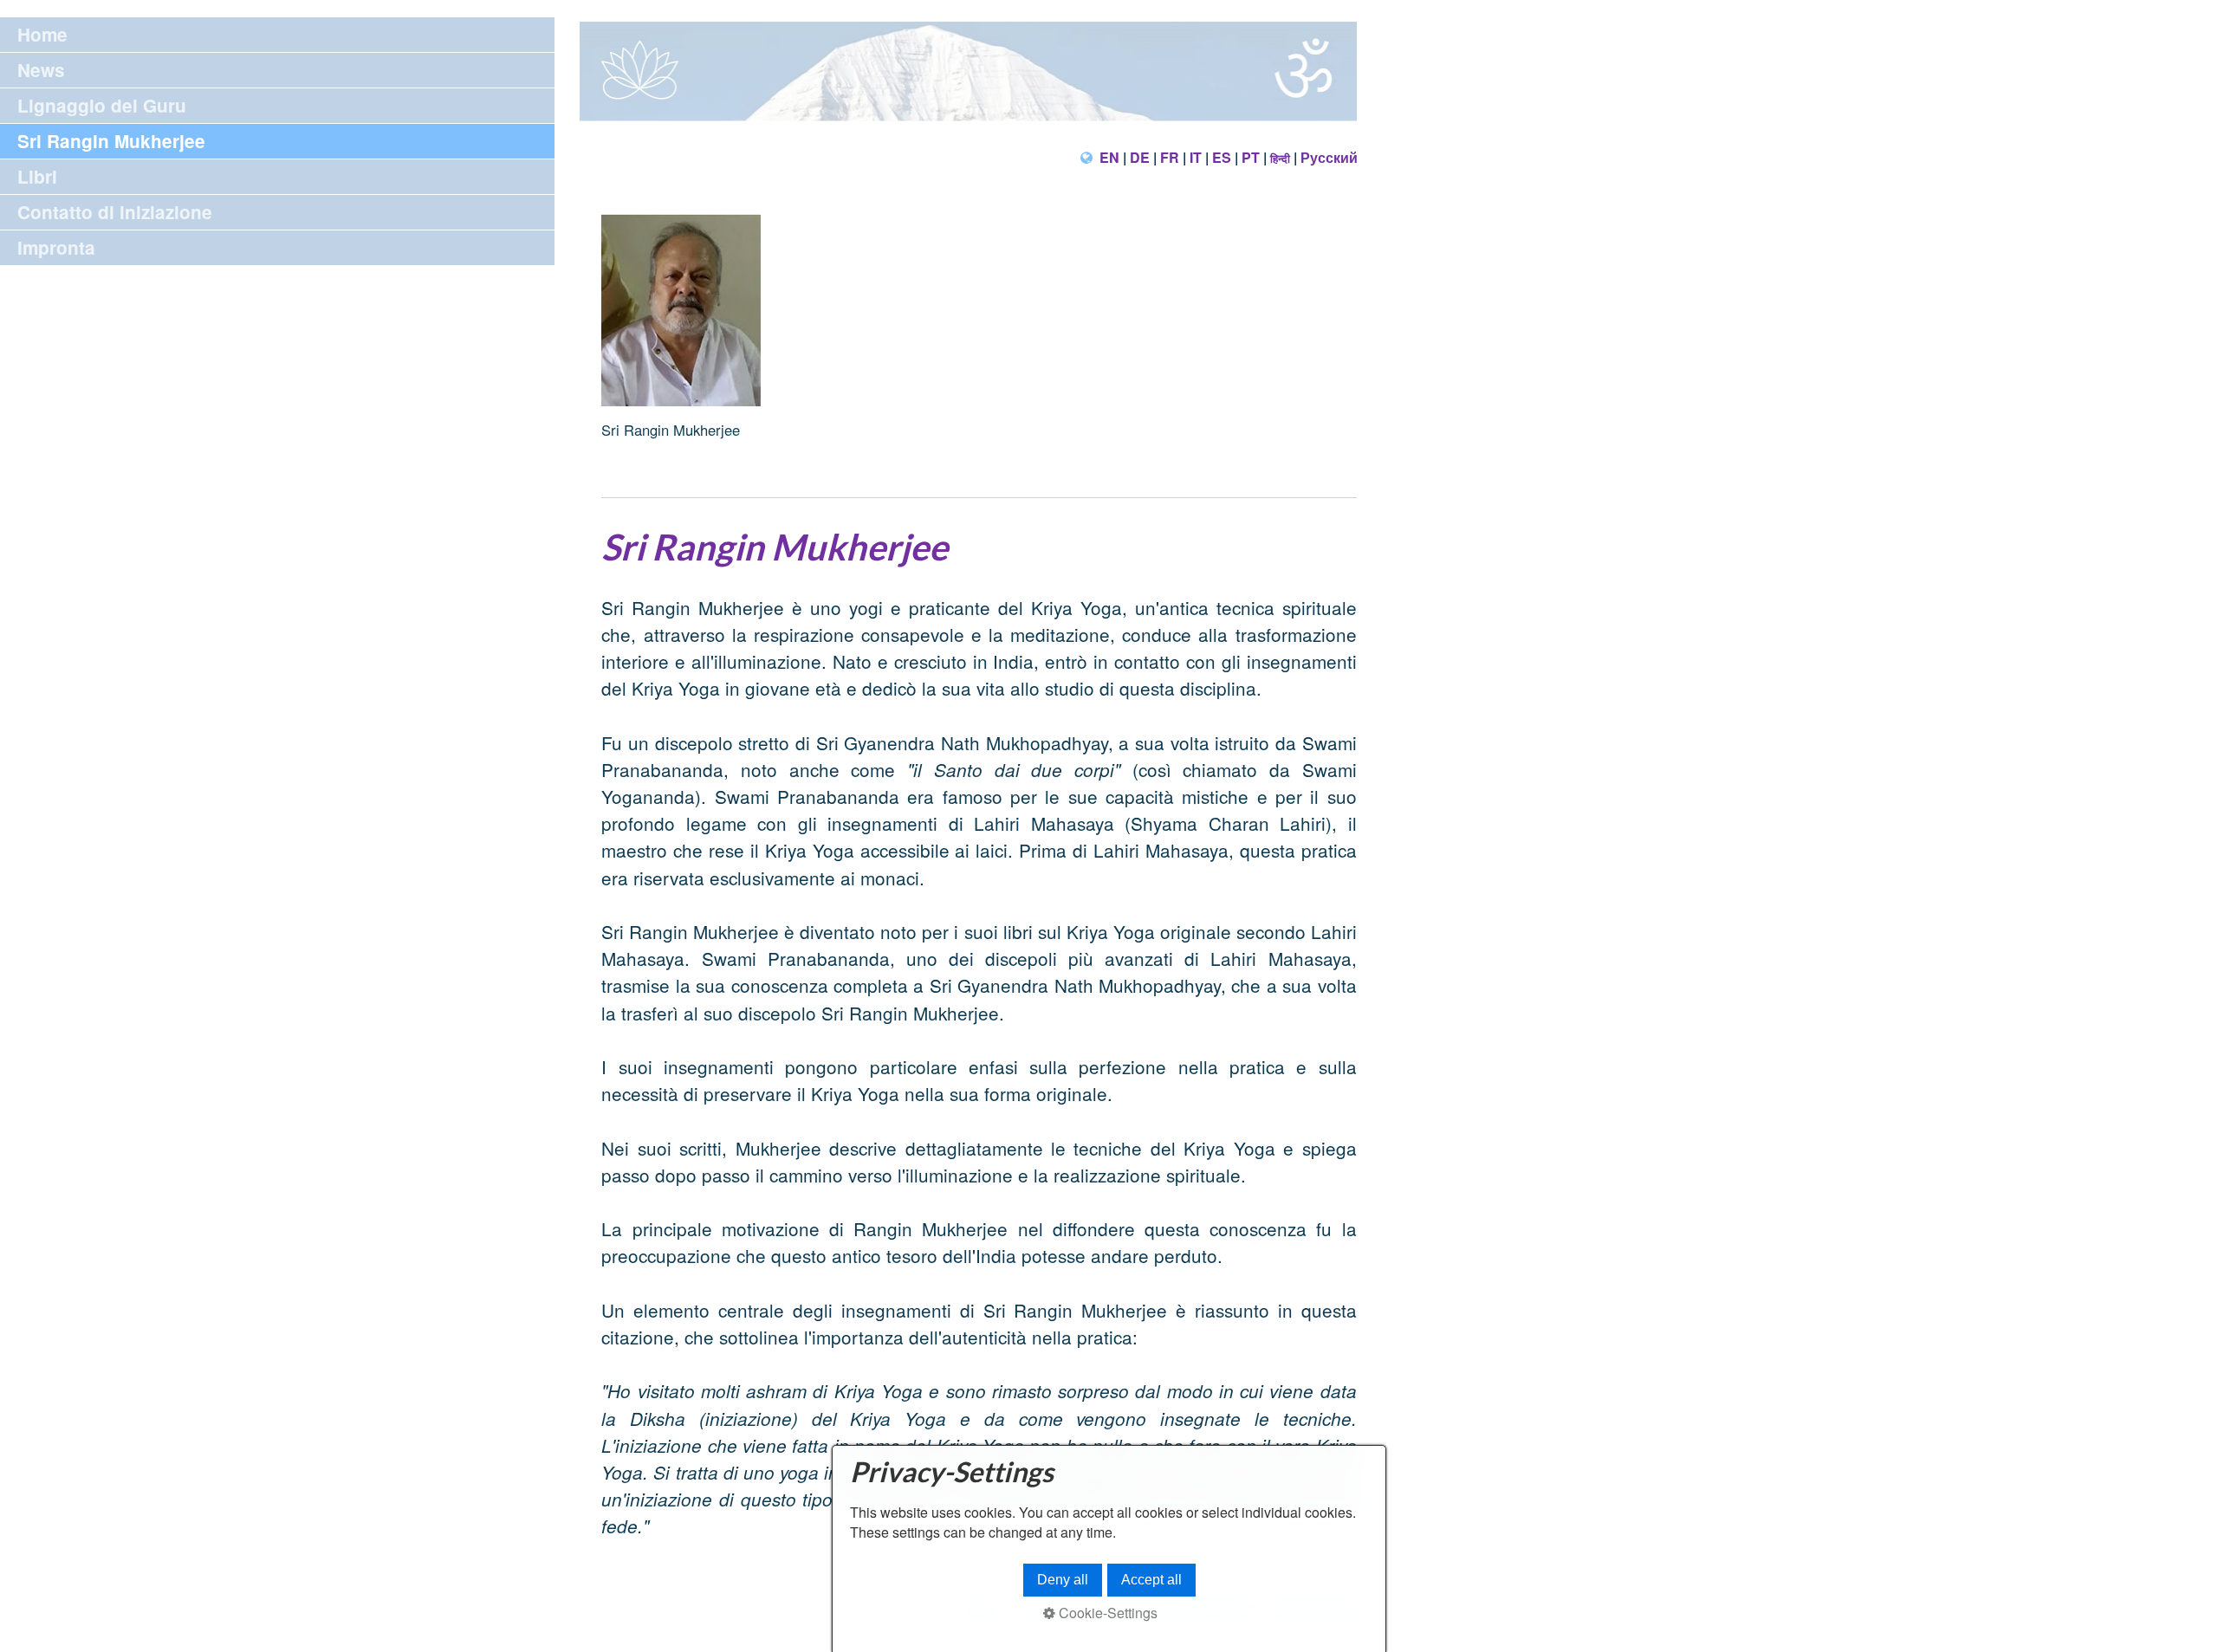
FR (1170, 157)
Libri (37, 176)
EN (1109, 157)
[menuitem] (277, 35)
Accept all (1151, 1580)
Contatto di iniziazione (115, 212)
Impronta (56, 247)
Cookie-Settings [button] (1106, 1613)
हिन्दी (1280, 158)
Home (42, 34)
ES (1222, 157)
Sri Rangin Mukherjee (111, 141)
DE (1140, 157)
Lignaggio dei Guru (102, 105)
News (41, 70)
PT (1251, 157)
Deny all (1063, 1580)
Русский (1329, 157)
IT (1196, 157)
